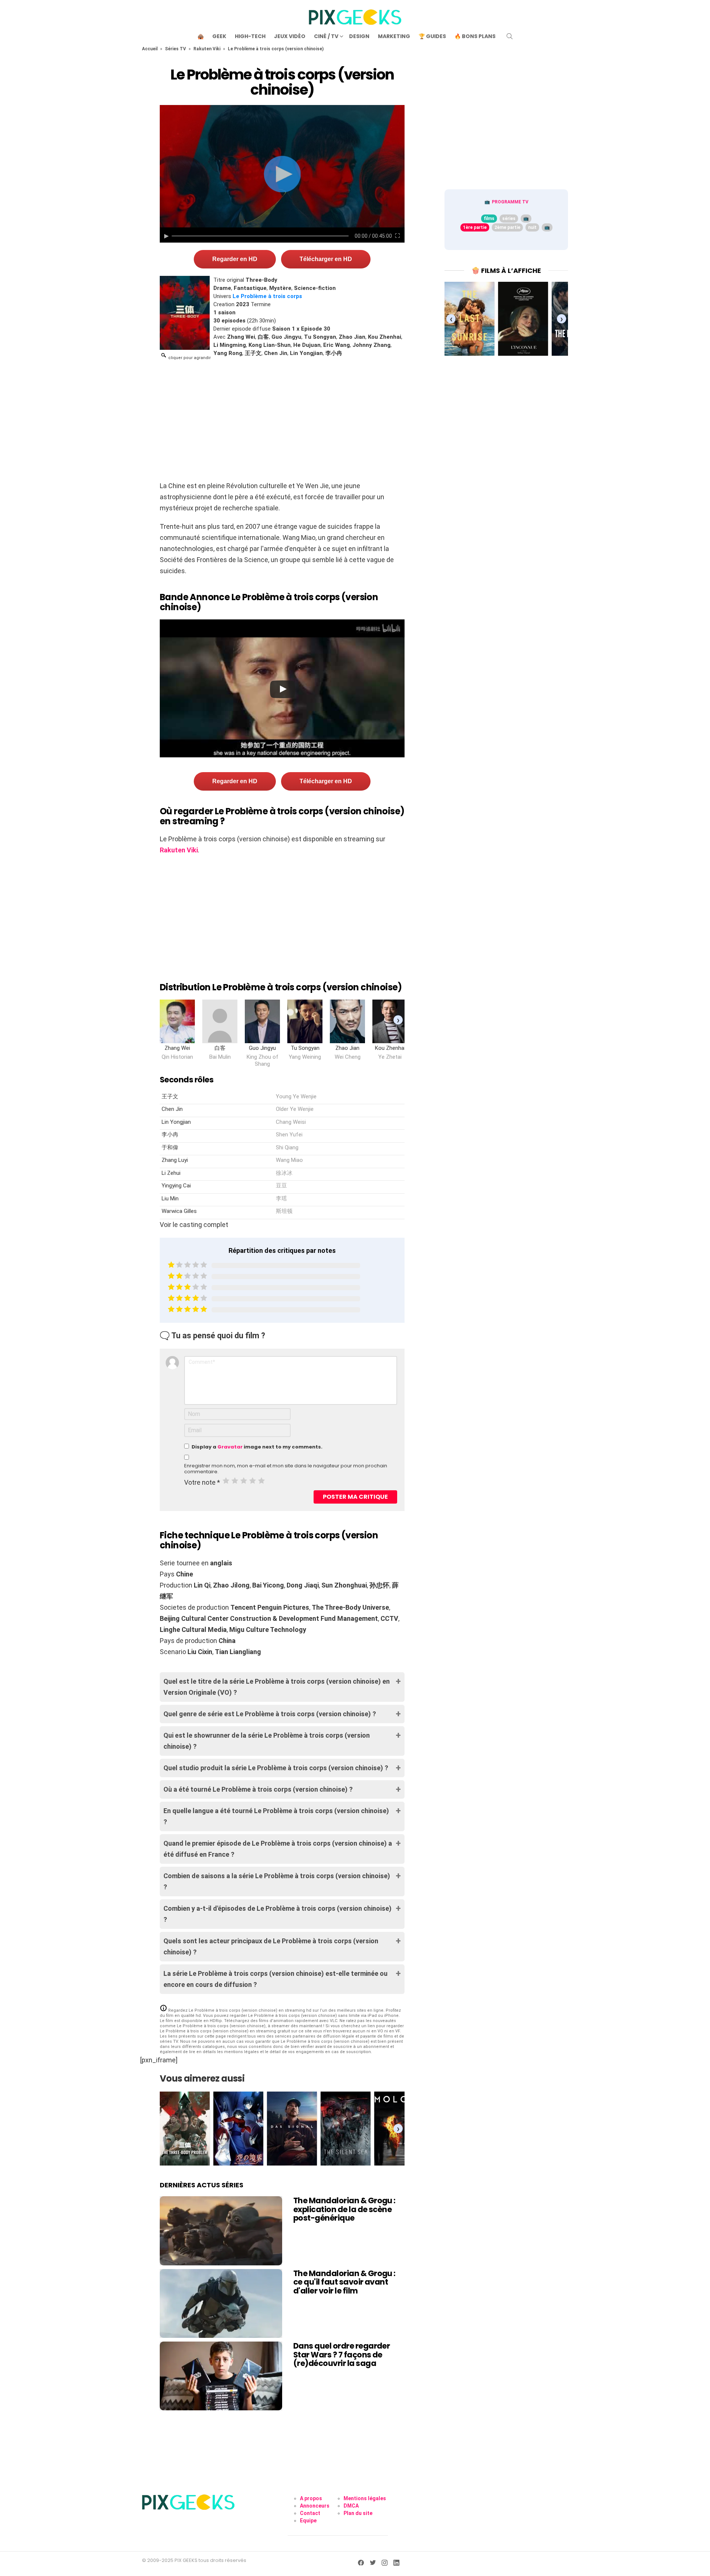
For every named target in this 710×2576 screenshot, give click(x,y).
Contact (310, 2513)
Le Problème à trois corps (267, 296)
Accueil (150, 49)
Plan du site (358, 2513)
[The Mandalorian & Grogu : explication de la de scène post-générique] (221, 2231)
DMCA (351, 2506)
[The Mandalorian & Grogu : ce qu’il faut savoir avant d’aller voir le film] (221, 2303)
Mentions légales (365, 2498)
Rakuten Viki (207, 49)
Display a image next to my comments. (257, 1447)
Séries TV (175, 49)
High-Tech (250, 36)
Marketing (394, 36)
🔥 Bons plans (475, 36)
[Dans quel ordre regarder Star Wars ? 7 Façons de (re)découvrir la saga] (221, 2376)
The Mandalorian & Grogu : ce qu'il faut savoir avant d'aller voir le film (344, 2282)
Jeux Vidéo (290, 36)
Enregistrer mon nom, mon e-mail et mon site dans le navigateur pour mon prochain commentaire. (286, 1469)
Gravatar (230, 1447)
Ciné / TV (326, 36)
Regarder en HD (235, 259)
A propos (311, 2498)
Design (359, 36)
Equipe (308, 2521)
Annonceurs (315, 2506)
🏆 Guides (432, 36)
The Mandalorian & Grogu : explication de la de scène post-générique (344, 2209)
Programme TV (510, 202)
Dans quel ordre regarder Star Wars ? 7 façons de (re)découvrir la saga (342, 2354)
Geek (219, 36)
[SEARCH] (510, 36)
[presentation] (398, 1020)
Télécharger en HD (326, 259)
